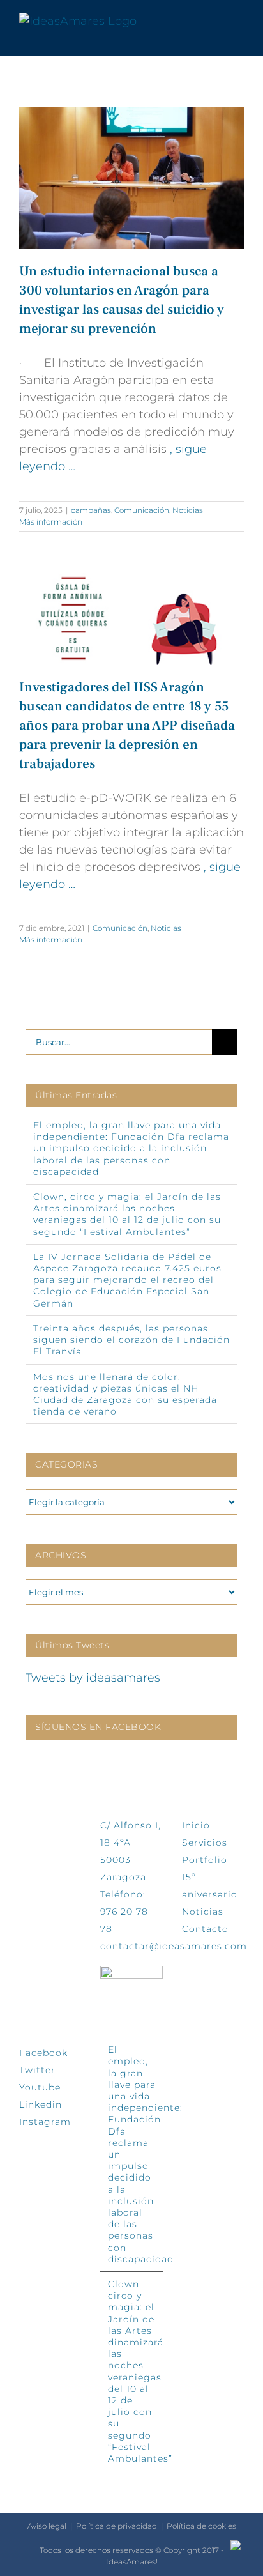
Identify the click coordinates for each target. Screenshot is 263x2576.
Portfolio (205, 1860)
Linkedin (41, 2104)
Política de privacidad (116, 2526)
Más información (51, 522)
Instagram (45, 2122)
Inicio (196, 1825)
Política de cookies (201, 2526)
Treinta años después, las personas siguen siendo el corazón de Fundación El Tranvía (131, 1340)
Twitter (37, 2070)
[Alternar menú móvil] (239, 21)
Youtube (40, 2087)
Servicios (205, 1843)
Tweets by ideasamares (93, 1678)
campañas (91, 510)
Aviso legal (47, 2526)
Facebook (43, 2053)
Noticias (188, 510)
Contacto (205, 1929)
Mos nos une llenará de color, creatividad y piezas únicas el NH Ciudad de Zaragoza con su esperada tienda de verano (125, 1394)
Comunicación (142, 510)
